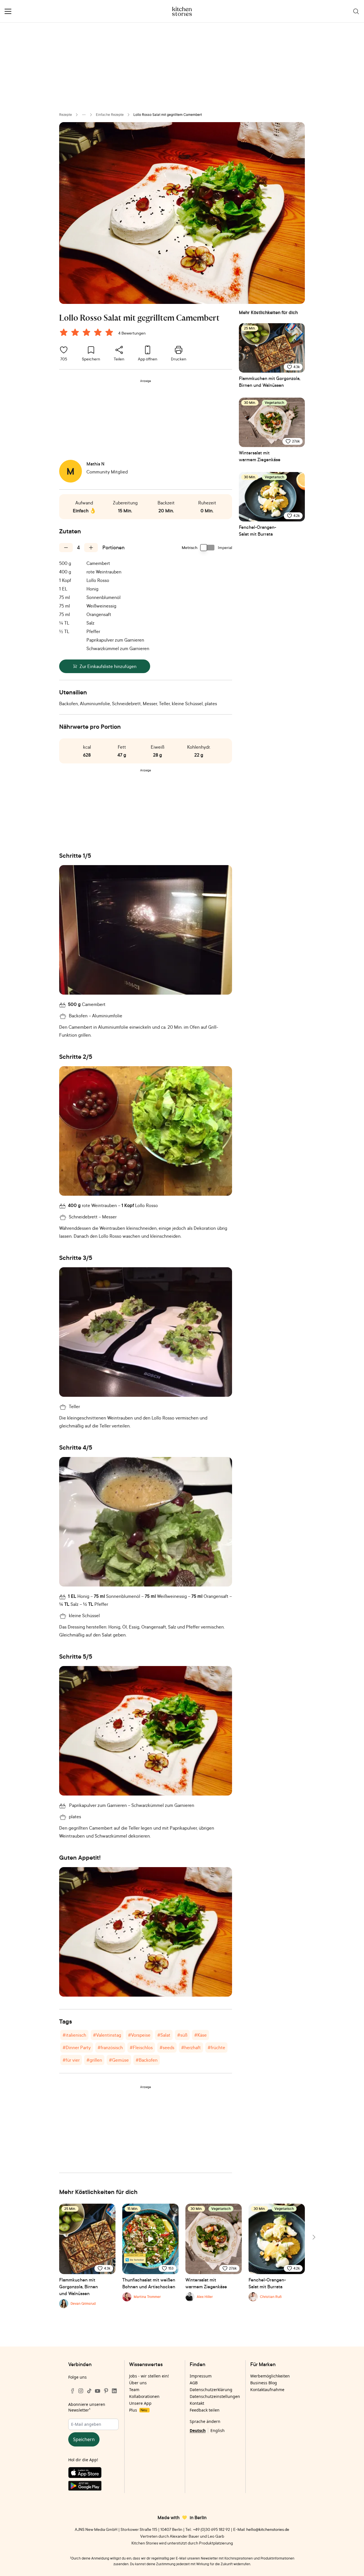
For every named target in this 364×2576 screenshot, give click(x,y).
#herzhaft (191, 2047)
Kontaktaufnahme (267, 2390)
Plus (138, 2410)
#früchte (216, 2047)
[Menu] (8, 11)
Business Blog (264, 2383)
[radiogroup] (88, 333)
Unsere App (140, 2403)
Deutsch (198, 2430)
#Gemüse (119, 2060)
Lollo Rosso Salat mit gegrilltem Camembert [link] (168, 115)
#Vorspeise (139, 2035)
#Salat (164, 2035)
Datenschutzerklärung (211, 2390)
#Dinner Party (77, 2047)
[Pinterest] (106, 2391)
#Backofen (147, 2060)
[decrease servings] (66, 548)
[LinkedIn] (114, 2391)
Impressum (201, 2376)
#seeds (167, 2047)
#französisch (110, 2047)
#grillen (94, 2060)
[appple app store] (93, 2474)
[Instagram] (81, 2391)
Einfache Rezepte (110, 115)
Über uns (138, 2383)
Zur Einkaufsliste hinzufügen (108, 666)
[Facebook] (73, 2391)
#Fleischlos (141, 2047)
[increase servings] (91, 548)
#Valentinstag (107, 2035)
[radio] (64, 332)
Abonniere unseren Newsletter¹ (87, 2407)
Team (134, 2390)
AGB (194, 2383)
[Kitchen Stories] (182, 11)
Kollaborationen (144, 2396)
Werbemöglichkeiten (270, 2376)
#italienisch (74, 2035)
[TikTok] (89, 2391)
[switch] (208, 548)
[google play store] (93, 2487)
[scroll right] (313, 2237)
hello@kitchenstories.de (268, 2529)
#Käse (200, 2035)
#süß (182, 2035)
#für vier (71, 2060)
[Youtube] (98, 2391)
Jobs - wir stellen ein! (149, 2376)
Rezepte (66, 115)
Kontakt (197, 2403)
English (218, 2430)
